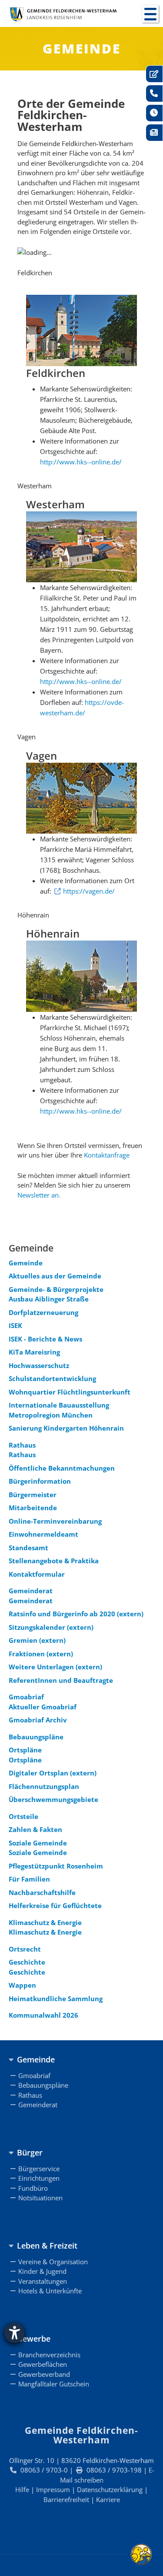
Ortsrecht (25, 1949)
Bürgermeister (33, 1495)
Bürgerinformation (40, 1481)
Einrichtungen (39, 2178)
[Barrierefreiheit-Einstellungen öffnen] (14, 2333)
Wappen (22, 1985)
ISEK (15, 1325)
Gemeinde (26, 1263)
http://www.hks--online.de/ (81, 462)
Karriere (108, 2499)
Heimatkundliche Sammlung (56, 1999)
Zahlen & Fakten (35, 1829)
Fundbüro (33, 2188)
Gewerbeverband (44, 2374)
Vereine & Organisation (53, 2262)
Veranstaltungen (43, 2281)
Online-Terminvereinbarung (55, 1521)
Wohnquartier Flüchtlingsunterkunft (70, 1392)
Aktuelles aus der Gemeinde (55, 1276)
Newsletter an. (39, 1195)
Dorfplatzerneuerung (43, 1312)
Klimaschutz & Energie (45, 1922)
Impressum (53, 2489)
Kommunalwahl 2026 (43, 2015)
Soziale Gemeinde (38, 1843)
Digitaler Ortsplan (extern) (53, 1773)
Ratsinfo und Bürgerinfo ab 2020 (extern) (76, 1614)
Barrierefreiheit (66, 2499)
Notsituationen (40, 2198)
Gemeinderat (31, 1591)
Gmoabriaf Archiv (38, 1720)
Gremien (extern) (37, 1640)
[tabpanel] (81, 273)
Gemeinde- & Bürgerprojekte (56, 1289)
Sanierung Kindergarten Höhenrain (66, 1428)
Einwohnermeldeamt (43, 1534)
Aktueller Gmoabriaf (43, 1707)
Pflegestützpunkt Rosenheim (56, 1866)
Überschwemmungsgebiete (53, 1799)
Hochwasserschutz (39, 1365)
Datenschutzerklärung (110, 2489)
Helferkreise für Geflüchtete (55, 1905)
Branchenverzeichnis (49, 2355)
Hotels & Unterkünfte (50, 2291)
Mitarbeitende (33, 1508)
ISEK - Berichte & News (45, 1339)
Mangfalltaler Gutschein (54, 2384)
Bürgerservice (39, 2169)
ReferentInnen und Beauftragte (61, 1680)
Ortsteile (23, 1816)
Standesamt (28, 1548)
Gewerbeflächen (43, 2364)
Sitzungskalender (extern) (51, 1627)
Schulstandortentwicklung (52, 1378)
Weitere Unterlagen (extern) (55, 1667)
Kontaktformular (37, 1574)
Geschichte (27, 1962)
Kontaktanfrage (107, 1155)
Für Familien (29, 1879)
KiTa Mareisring (34, 1352)
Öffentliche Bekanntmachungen (62, 1468)
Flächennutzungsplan (44, 1786)
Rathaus (22, 1445)
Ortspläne (25, 1750)
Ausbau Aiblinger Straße (49, 1299)
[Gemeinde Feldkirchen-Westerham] (63, 14)
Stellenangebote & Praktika (54, 1561)
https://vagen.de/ (89, 891)
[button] (150, 14)
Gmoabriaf (26, 1697)
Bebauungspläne (36, 1737)
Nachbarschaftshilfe (42, 1892)
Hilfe (22, 2489)
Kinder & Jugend (42, 2271)
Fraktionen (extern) (41, 1654)
